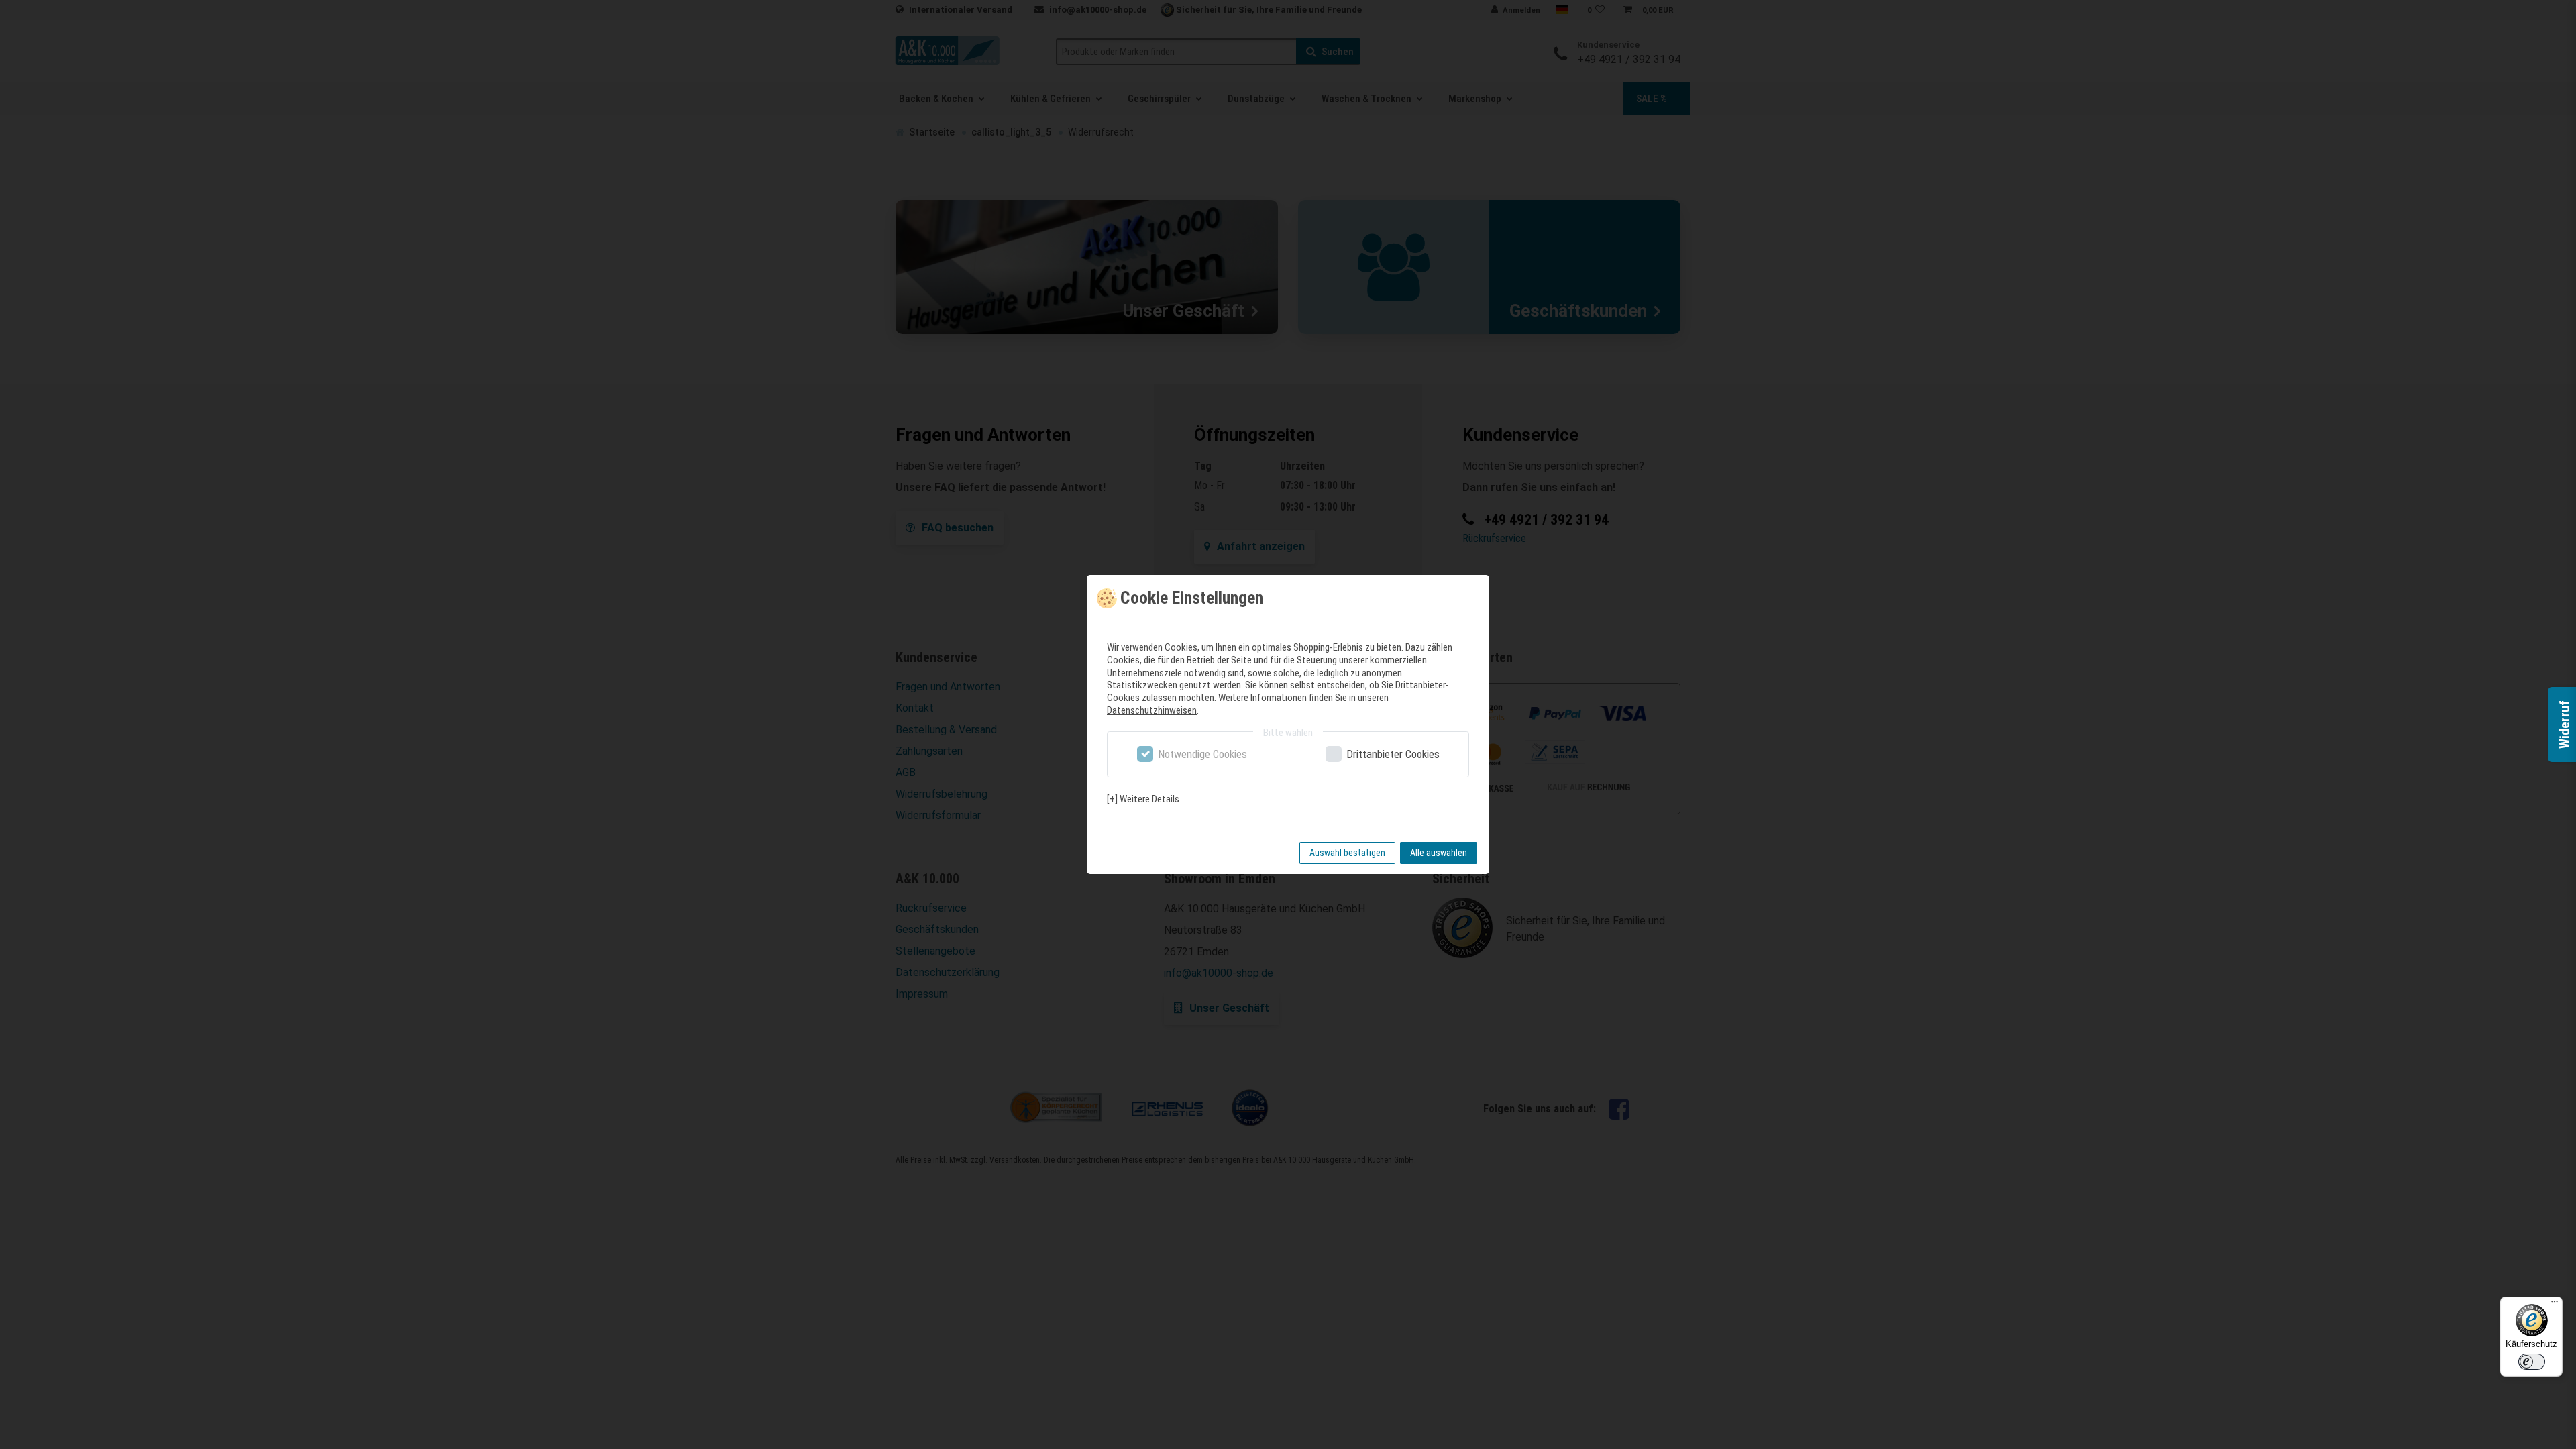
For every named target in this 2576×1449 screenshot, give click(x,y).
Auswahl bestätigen (1347, 853)
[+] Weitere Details (1143, 799)
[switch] (2532, 1362)
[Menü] (2555, 1305)
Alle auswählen (1439, 853)
